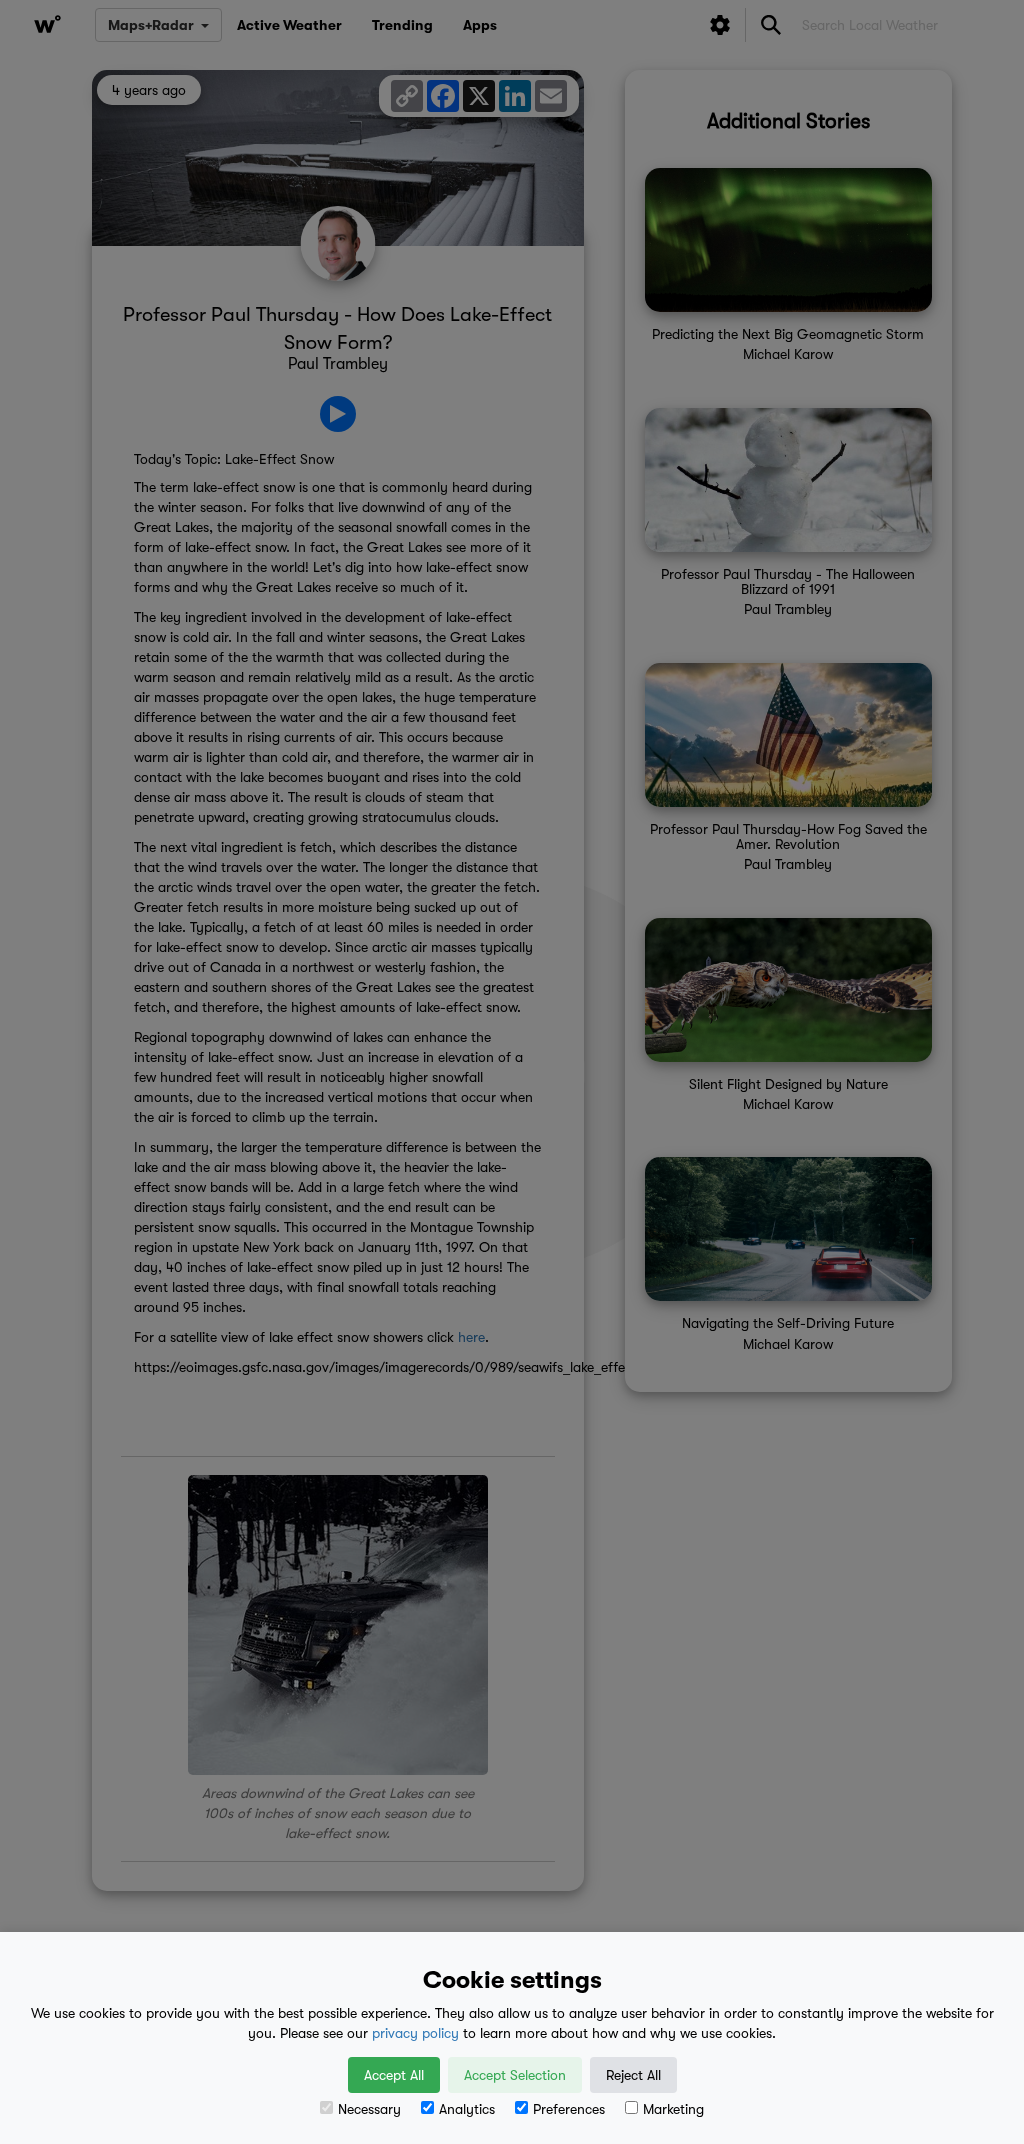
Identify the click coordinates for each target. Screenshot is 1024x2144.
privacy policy (415, 2033)
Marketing (673, 2109)
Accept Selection (515, 2075)
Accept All (394, 2075)
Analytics (467, 2109)
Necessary (369, 2109)
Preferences (569, 2109)
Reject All (633, 2075)
